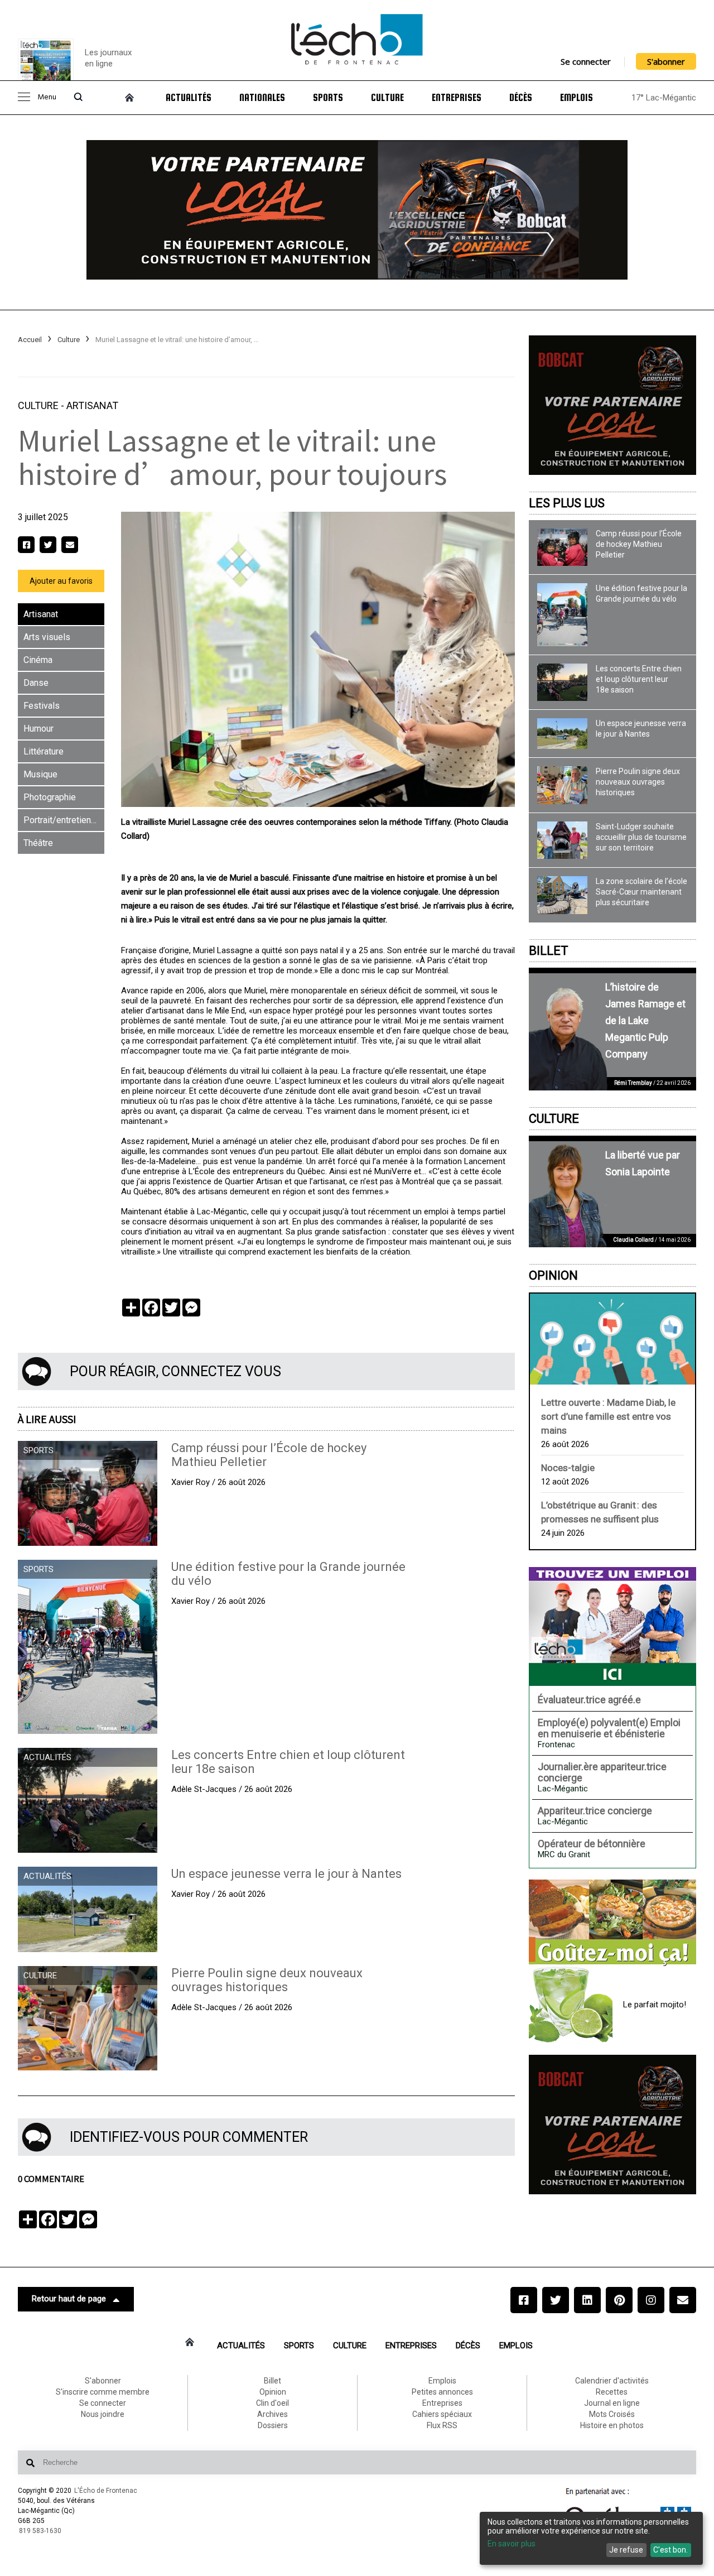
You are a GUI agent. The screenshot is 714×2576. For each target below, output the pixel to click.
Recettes (612, 2392)
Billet (549, 951)
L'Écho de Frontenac (106, 2491)
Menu (47, 97)
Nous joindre (103, 2414)
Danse (36, 683)
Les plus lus (567, 503)
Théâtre (38, 843)
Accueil (30, 340)
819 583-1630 (40, 2531)
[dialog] (591, 2538)
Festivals (42, 706)
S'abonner (666, 61)
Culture (387, 98)
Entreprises (457, 98)
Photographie (50, 797)
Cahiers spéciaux (442, 2414)
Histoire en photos (612, 2425)
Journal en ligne (612, 2403)
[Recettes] (612, 1923)
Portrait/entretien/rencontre (64, 820)
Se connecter (586, 61)
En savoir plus (512, 2544)
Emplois (576, 98)
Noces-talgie (568, 1468)
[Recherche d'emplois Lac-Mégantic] (612, 1626)
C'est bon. (670, 2550)
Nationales (262, 98)
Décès (521, 98)
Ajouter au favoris (61, 581)
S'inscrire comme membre (103, 2392)
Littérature (44, 751)
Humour (38, 729)
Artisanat (92, 405)
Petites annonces (442, 2392)
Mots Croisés (612, 2414)
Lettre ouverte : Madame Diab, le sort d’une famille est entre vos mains (608, 1416)
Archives (272, 2414)
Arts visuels (47, 637)
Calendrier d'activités (612, 2381)
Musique (40, 774)
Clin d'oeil (272, 2403)
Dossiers (273, 2425)
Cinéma (38, 660)
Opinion (553, 1275)
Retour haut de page (69, 2299)
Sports (328, 98)
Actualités (189, 98)
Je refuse (626, 2550)
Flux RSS (442, 2425)
